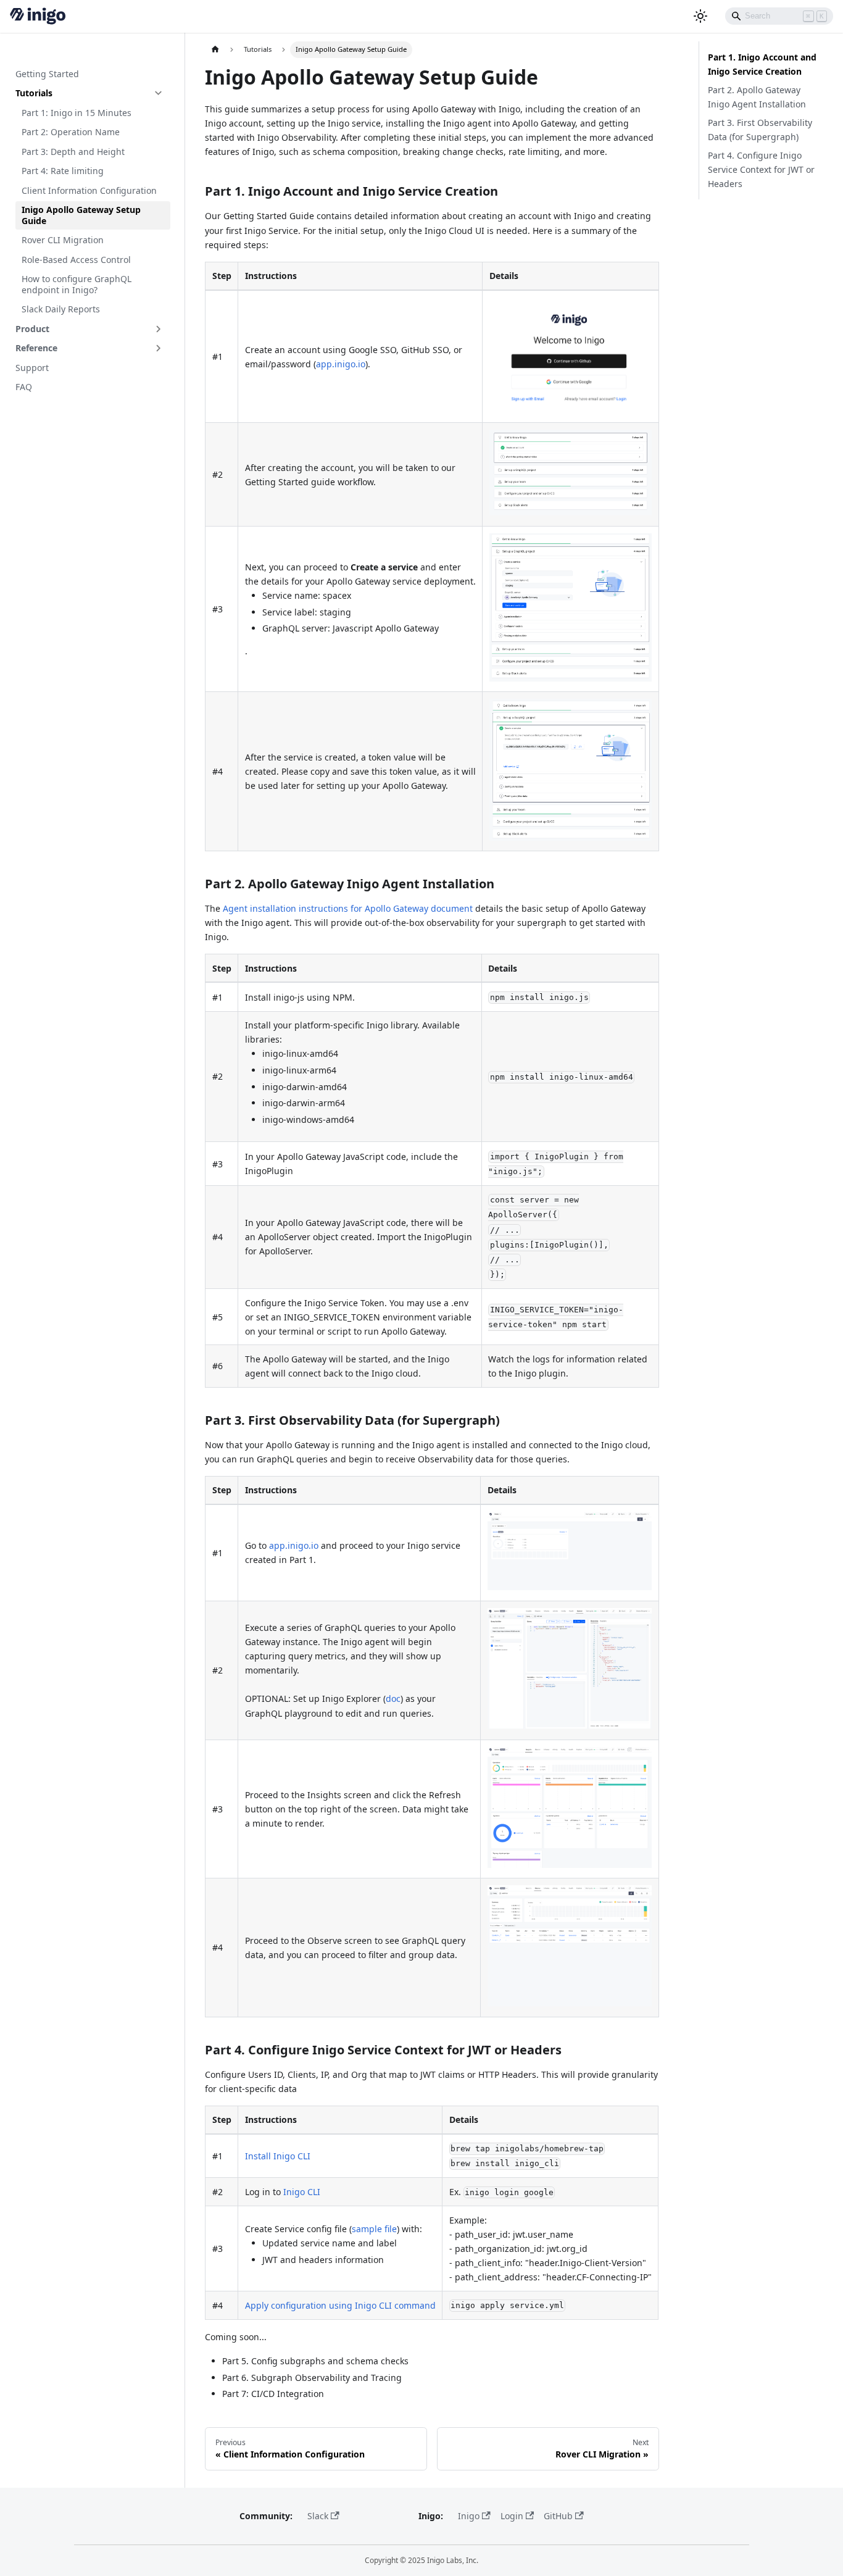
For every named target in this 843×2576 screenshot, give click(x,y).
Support (32, 368)
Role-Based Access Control (76, 260)
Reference (36, 348)
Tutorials (34, 93)
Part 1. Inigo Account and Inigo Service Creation (762, 64)
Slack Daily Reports (61, 309)
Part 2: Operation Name (71, 132)
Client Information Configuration (89, 190)
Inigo (469, 2516)
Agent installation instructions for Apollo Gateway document (348, 908)
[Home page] (215, 50)
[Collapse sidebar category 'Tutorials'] (159, 93)
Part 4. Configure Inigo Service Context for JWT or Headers (761, 169)
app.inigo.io (341, 364)
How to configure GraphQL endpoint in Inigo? (77, 284)
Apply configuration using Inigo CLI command (340, 2305)
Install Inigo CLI (278, 2156)
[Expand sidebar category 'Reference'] (159, 348)
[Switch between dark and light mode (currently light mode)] (700, 16)
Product (32, 329)
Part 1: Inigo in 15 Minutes (77, 113)
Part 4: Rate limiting (63, 171)
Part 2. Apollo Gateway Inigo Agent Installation (757, 97)
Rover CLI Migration (63, 240)
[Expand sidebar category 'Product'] (159, 329)
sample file (374, 2229)
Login (512, 2516)
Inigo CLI (302, 2192)
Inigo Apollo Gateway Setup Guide (81, 215)
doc (393, 1699)
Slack (318, 2516)
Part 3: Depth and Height (73, 152)
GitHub (558, 2516)
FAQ (24, 387)
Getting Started (47, 74)
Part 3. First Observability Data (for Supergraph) (760, 130)
